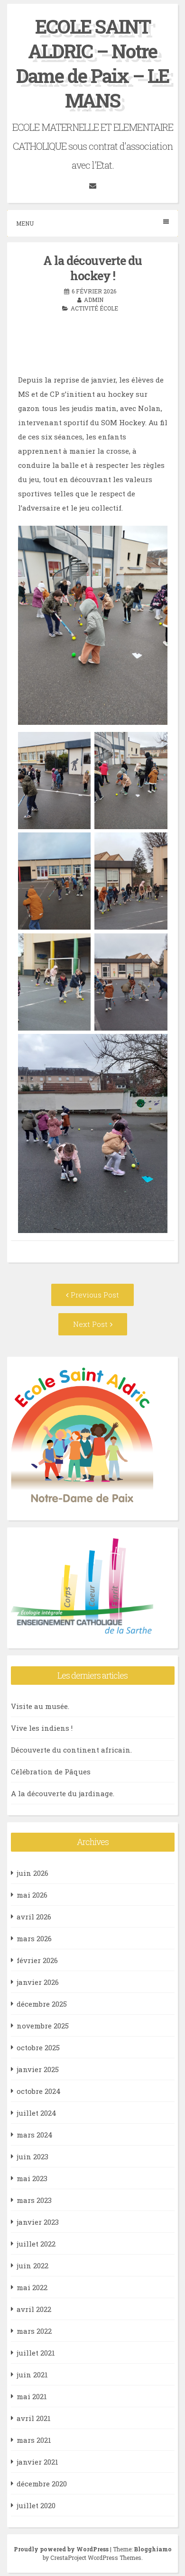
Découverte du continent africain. (71, 1750)
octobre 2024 (39, 2091)
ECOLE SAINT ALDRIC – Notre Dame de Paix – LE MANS (92, 63)
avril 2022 (34, 2309)
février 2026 (37, 1960)
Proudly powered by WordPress (62, 2549)
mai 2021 (32, 2396)
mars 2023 (34, 2200)
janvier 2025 (38, 2069)
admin (94, 300)
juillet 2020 (36, 2505)
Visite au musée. (40, 1706)
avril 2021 (34, 2418)
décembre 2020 (42, 2484)
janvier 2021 (37, 2462)
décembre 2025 (42, 2004)
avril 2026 (34, 1917)
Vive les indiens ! (42, 1728)
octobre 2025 (38, 2047)
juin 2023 (32, 2156)
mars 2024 (35, 2135)
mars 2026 (34, 1938)
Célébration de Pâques (51, 1772)
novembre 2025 (43, 2026)
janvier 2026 (38, 1982)
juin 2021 (32, 2375)
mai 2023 (32, 2178)
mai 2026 (32, 1895)
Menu (25, 223)
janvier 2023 (38, 2222)
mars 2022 (34, 2331)
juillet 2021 (36, 2353)
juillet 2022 (36, 2244)
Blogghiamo (153, 2549)
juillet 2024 (37, 2113)
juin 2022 (32, 2265)
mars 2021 (34, 2440)
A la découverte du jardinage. (63, 1793)
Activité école (94, 308)
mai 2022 (32, 2287)
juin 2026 (32, 1873)
